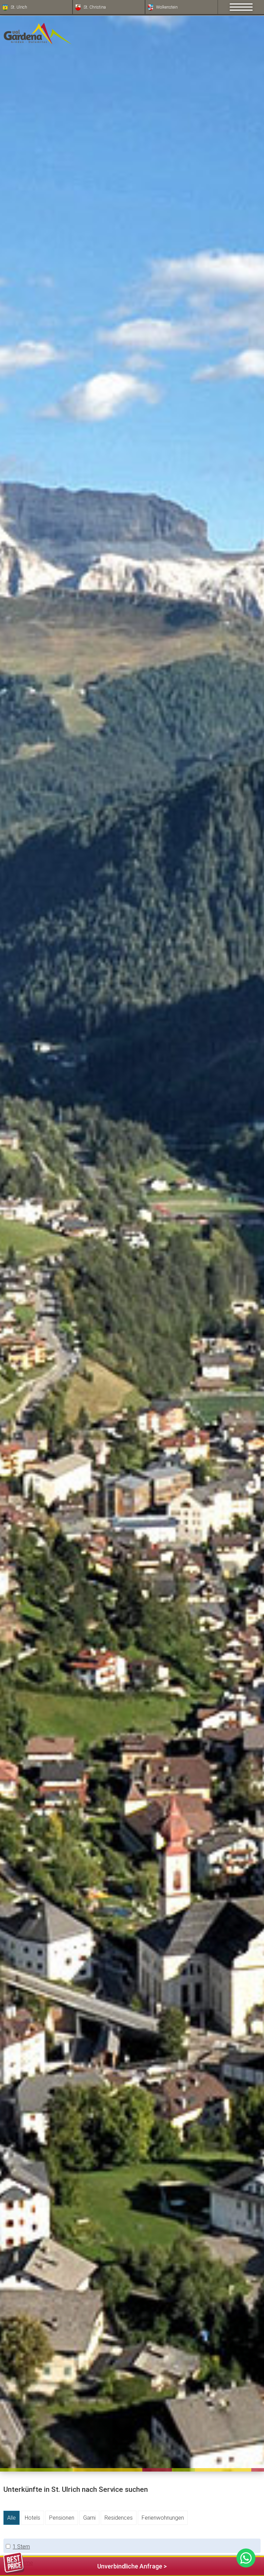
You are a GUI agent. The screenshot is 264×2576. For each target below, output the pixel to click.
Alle (12, 2518)
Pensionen (62, 2518)
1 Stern (21, 2547)
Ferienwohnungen (163, 2518)
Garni (89, 2518)
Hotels (32, 2518)
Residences (119, 2518)
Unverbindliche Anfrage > (132, 2566)
